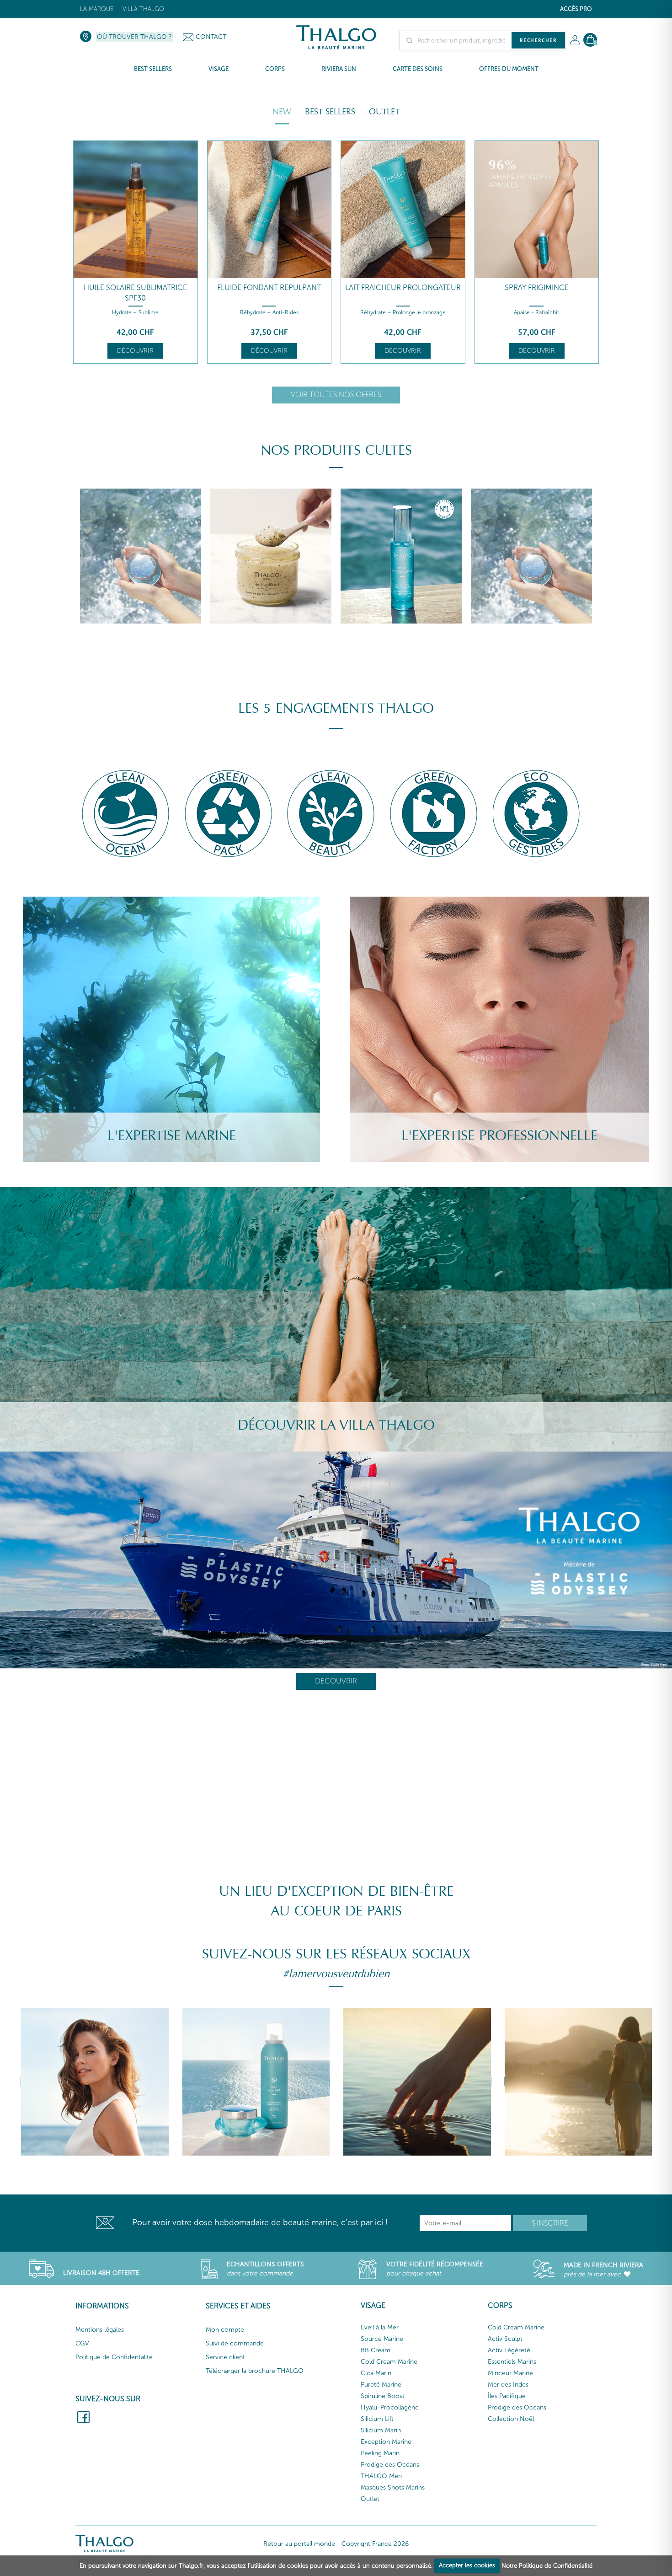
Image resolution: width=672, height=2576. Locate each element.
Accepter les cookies (467, 2565)
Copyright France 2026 (375, 2544)
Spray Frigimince (537, 288)
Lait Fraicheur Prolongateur (403, 288)
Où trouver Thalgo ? (134, 37)
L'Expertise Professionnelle (499, 1136)
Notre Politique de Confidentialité (547, 2565)
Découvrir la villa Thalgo (336, 1425)
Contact (211, 37)
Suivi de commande (235, 2343)
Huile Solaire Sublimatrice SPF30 (135, 293)
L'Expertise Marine (172, 1136)
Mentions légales (100, 2330)
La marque (97, 9)
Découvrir (135, 351)
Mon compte (225, 2330)
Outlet (384, 112)
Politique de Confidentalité (114, 2357)
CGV (82, 2343)
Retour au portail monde (299, 2544)
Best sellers (330, 112)
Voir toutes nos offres (336, 395)
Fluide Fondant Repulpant (269, 288)
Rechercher (538, 40)
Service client (225, 2357)
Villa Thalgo (143, 9)
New (282, 112)
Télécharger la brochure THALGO (255, 2371)
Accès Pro (576, 9)
